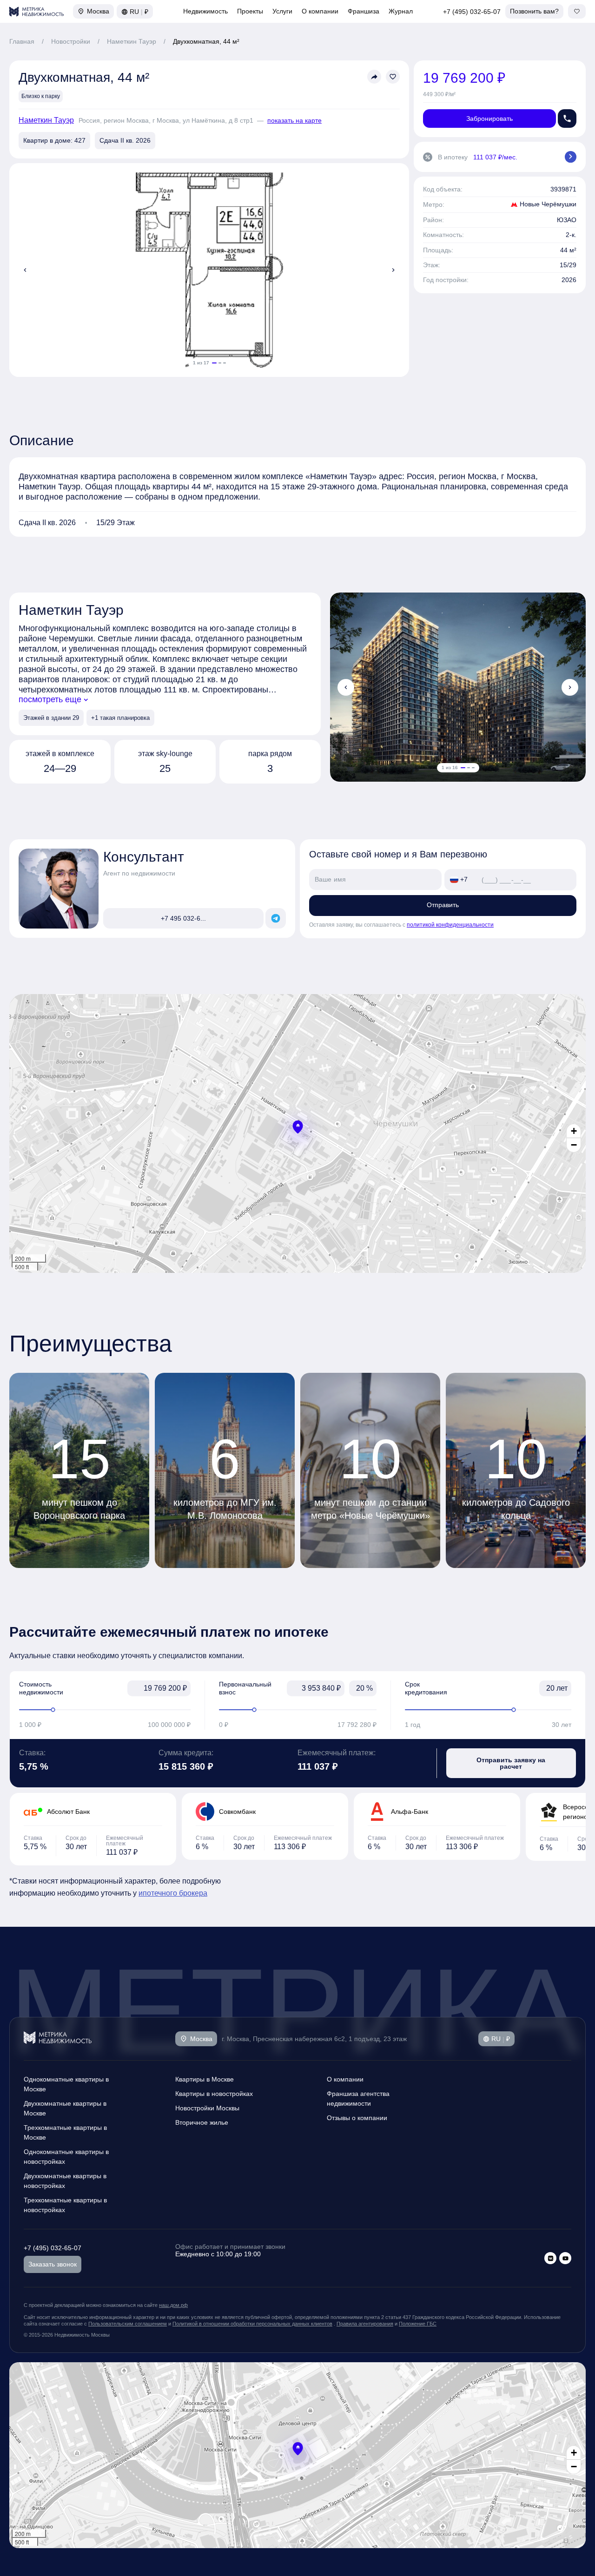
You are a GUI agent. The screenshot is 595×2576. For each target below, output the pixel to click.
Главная (22, 41)
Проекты (250, 11)
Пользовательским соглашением (128, 2324)
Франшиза (364, 11)
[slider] (105, 1710)
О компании (320, 11)
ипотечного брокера (173, 1893)
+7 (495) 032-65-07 (472, 12)
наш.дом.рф (173, 2305)
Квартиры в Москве (205, 2079)
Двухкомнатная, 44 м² (206, 41)
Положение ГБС (418, 2324)
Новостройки (71, 41)
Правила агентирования (365, 2324)
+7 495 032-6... (183, 918)
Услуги (282, 11)
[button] (298, 1127)
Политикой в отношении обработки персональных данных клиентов (252, 2324)
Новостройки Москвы (207, 2108)
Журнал (401, 11)
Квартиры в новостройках (214, 2094)
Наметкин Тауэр (132, 41)
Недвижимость (205, 11)
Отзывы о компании (357, 2118)
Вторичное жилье (202, 2122)
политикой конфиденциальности (450, 925)
